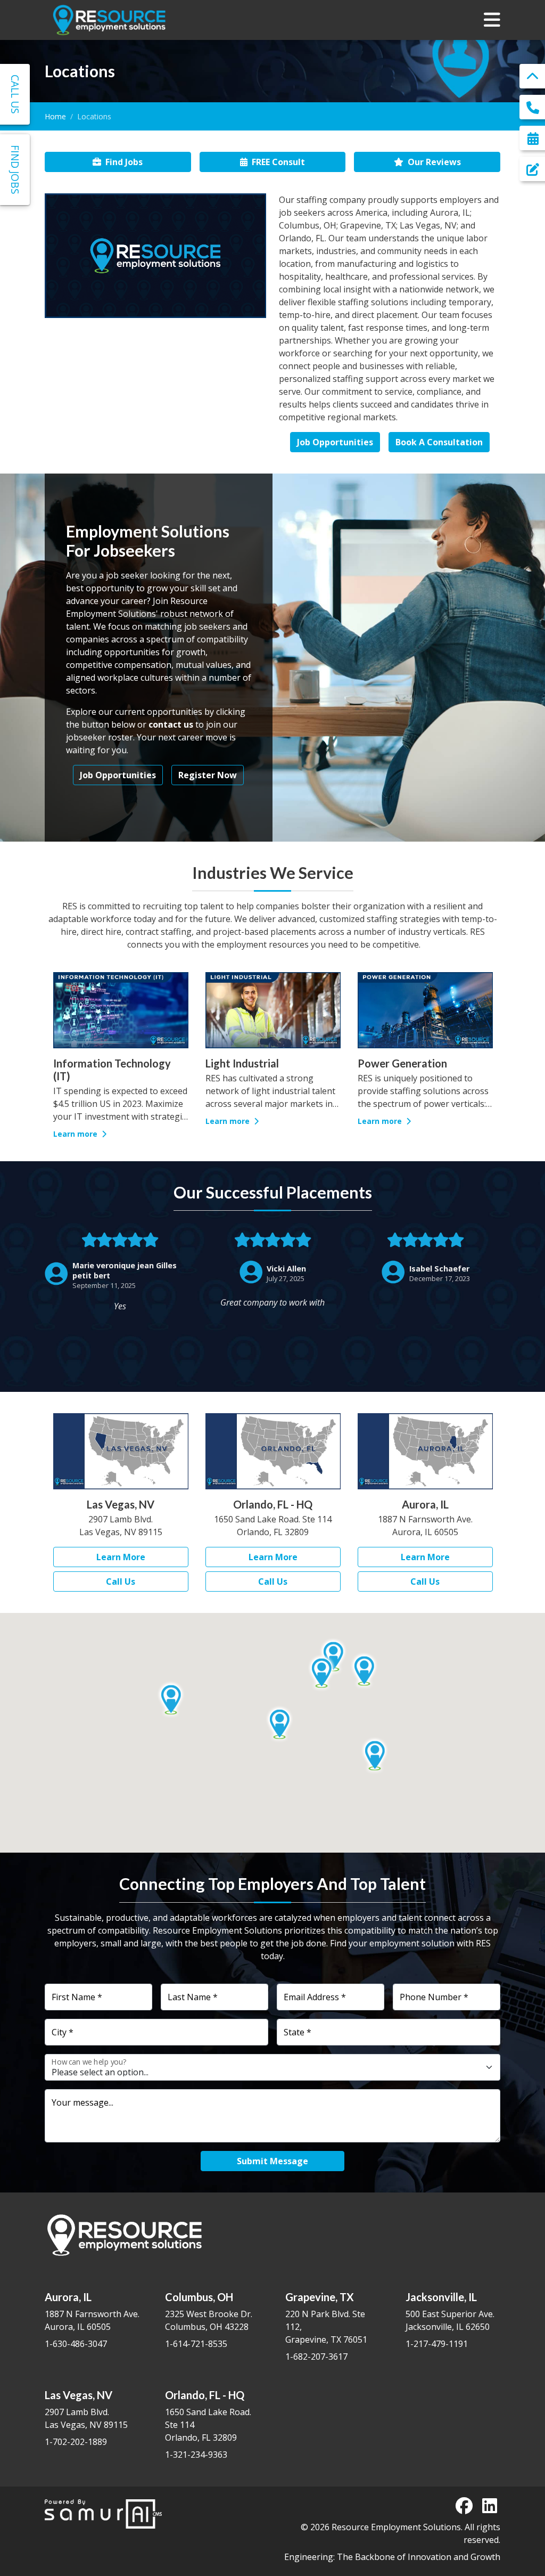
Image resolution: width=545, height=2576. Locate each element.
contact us (171, 724)
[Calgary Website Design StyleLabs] (104, 2513)
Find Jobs (124, 162)
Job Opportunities (335, 442)
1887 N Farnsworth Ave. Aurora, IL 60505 (92, 2312)
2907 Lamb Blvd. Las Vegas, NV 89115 (86, 2410)
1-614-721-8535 (196, 2344)
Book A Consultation (439, 442)
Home (55, 116)
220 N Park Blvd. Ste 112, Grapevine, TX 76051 (326, 2318)
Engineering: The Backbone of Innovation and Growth (392, 2557)
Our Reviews (434, 162)
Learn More (121, 1557)
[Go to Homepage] (109, 20)
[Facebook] (464, 2506)
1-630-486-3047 (76, 2344)
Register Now (208, 775)
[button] (364, 1671)
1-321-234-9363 (196, 2455)
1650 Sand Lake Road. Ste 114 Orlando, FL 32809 (208, 2416)
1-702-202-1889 (76, 2442)
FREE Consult (278, 162)
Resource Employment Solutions (396, 2527)
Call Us (121, 1582)
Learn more (76, 1121)
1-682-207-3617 (316, 2357)
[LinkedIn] (490, 2506)
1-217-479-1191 (437, 2344)
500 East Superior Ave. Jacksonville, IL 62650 (450, 2312)
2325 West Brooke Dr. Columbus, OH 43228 (209, 2312)
